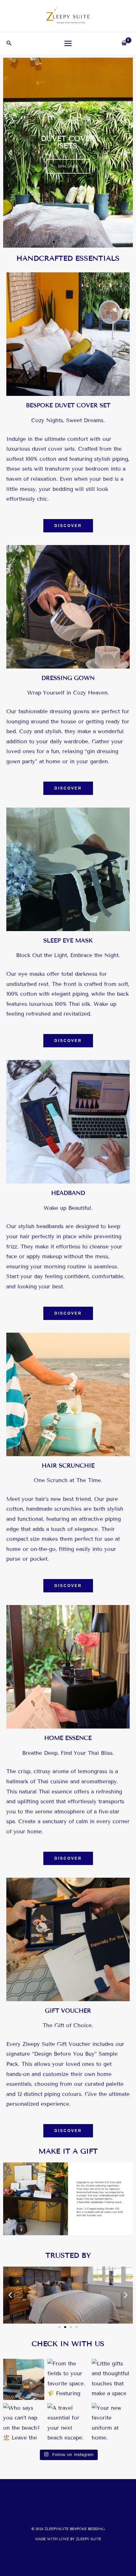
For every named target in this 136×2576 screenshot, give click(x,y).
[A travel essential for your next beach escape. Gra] (68, 2424)
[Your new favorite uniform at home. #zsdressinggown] (112, 2424)
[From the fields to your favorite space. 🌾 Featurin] (68, 2379)
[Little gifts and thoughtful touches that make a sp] (112, 2379)
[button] (9, 43)
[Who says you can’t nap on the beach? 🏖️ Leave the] (24, 2424)
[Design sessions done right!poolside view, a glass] (24, 2379)
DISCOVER (68, 165)
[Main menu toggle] (68, 43)
